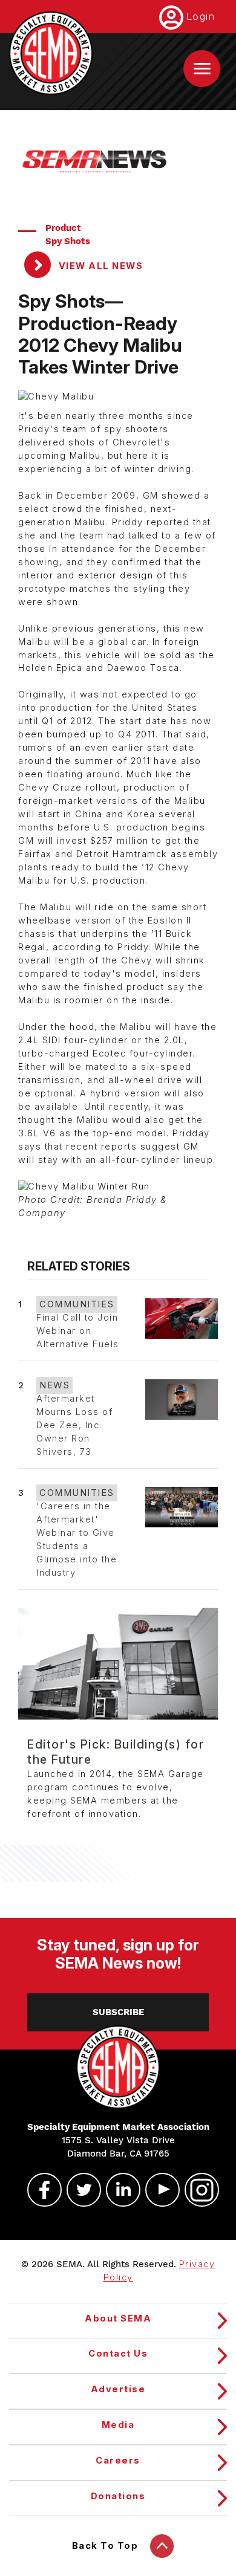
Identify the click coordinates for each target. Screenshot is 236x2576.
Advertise (118, 2389)
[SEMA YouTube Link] (157, 2190)
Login (201, 16)
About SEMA (118, 2319)
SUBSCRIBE (118, 2012)
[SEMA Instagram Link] (197, 2190)
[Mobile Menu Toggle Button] (202, 69)
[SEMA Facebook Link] (39, 2190)
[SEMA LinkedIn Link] (118, 2190)
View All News (99, 266)
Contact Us (118, 2354)
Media (118, 2425)
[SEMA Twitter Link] (79, 2190)
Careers (118, 2461)
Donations (118, 2496)
